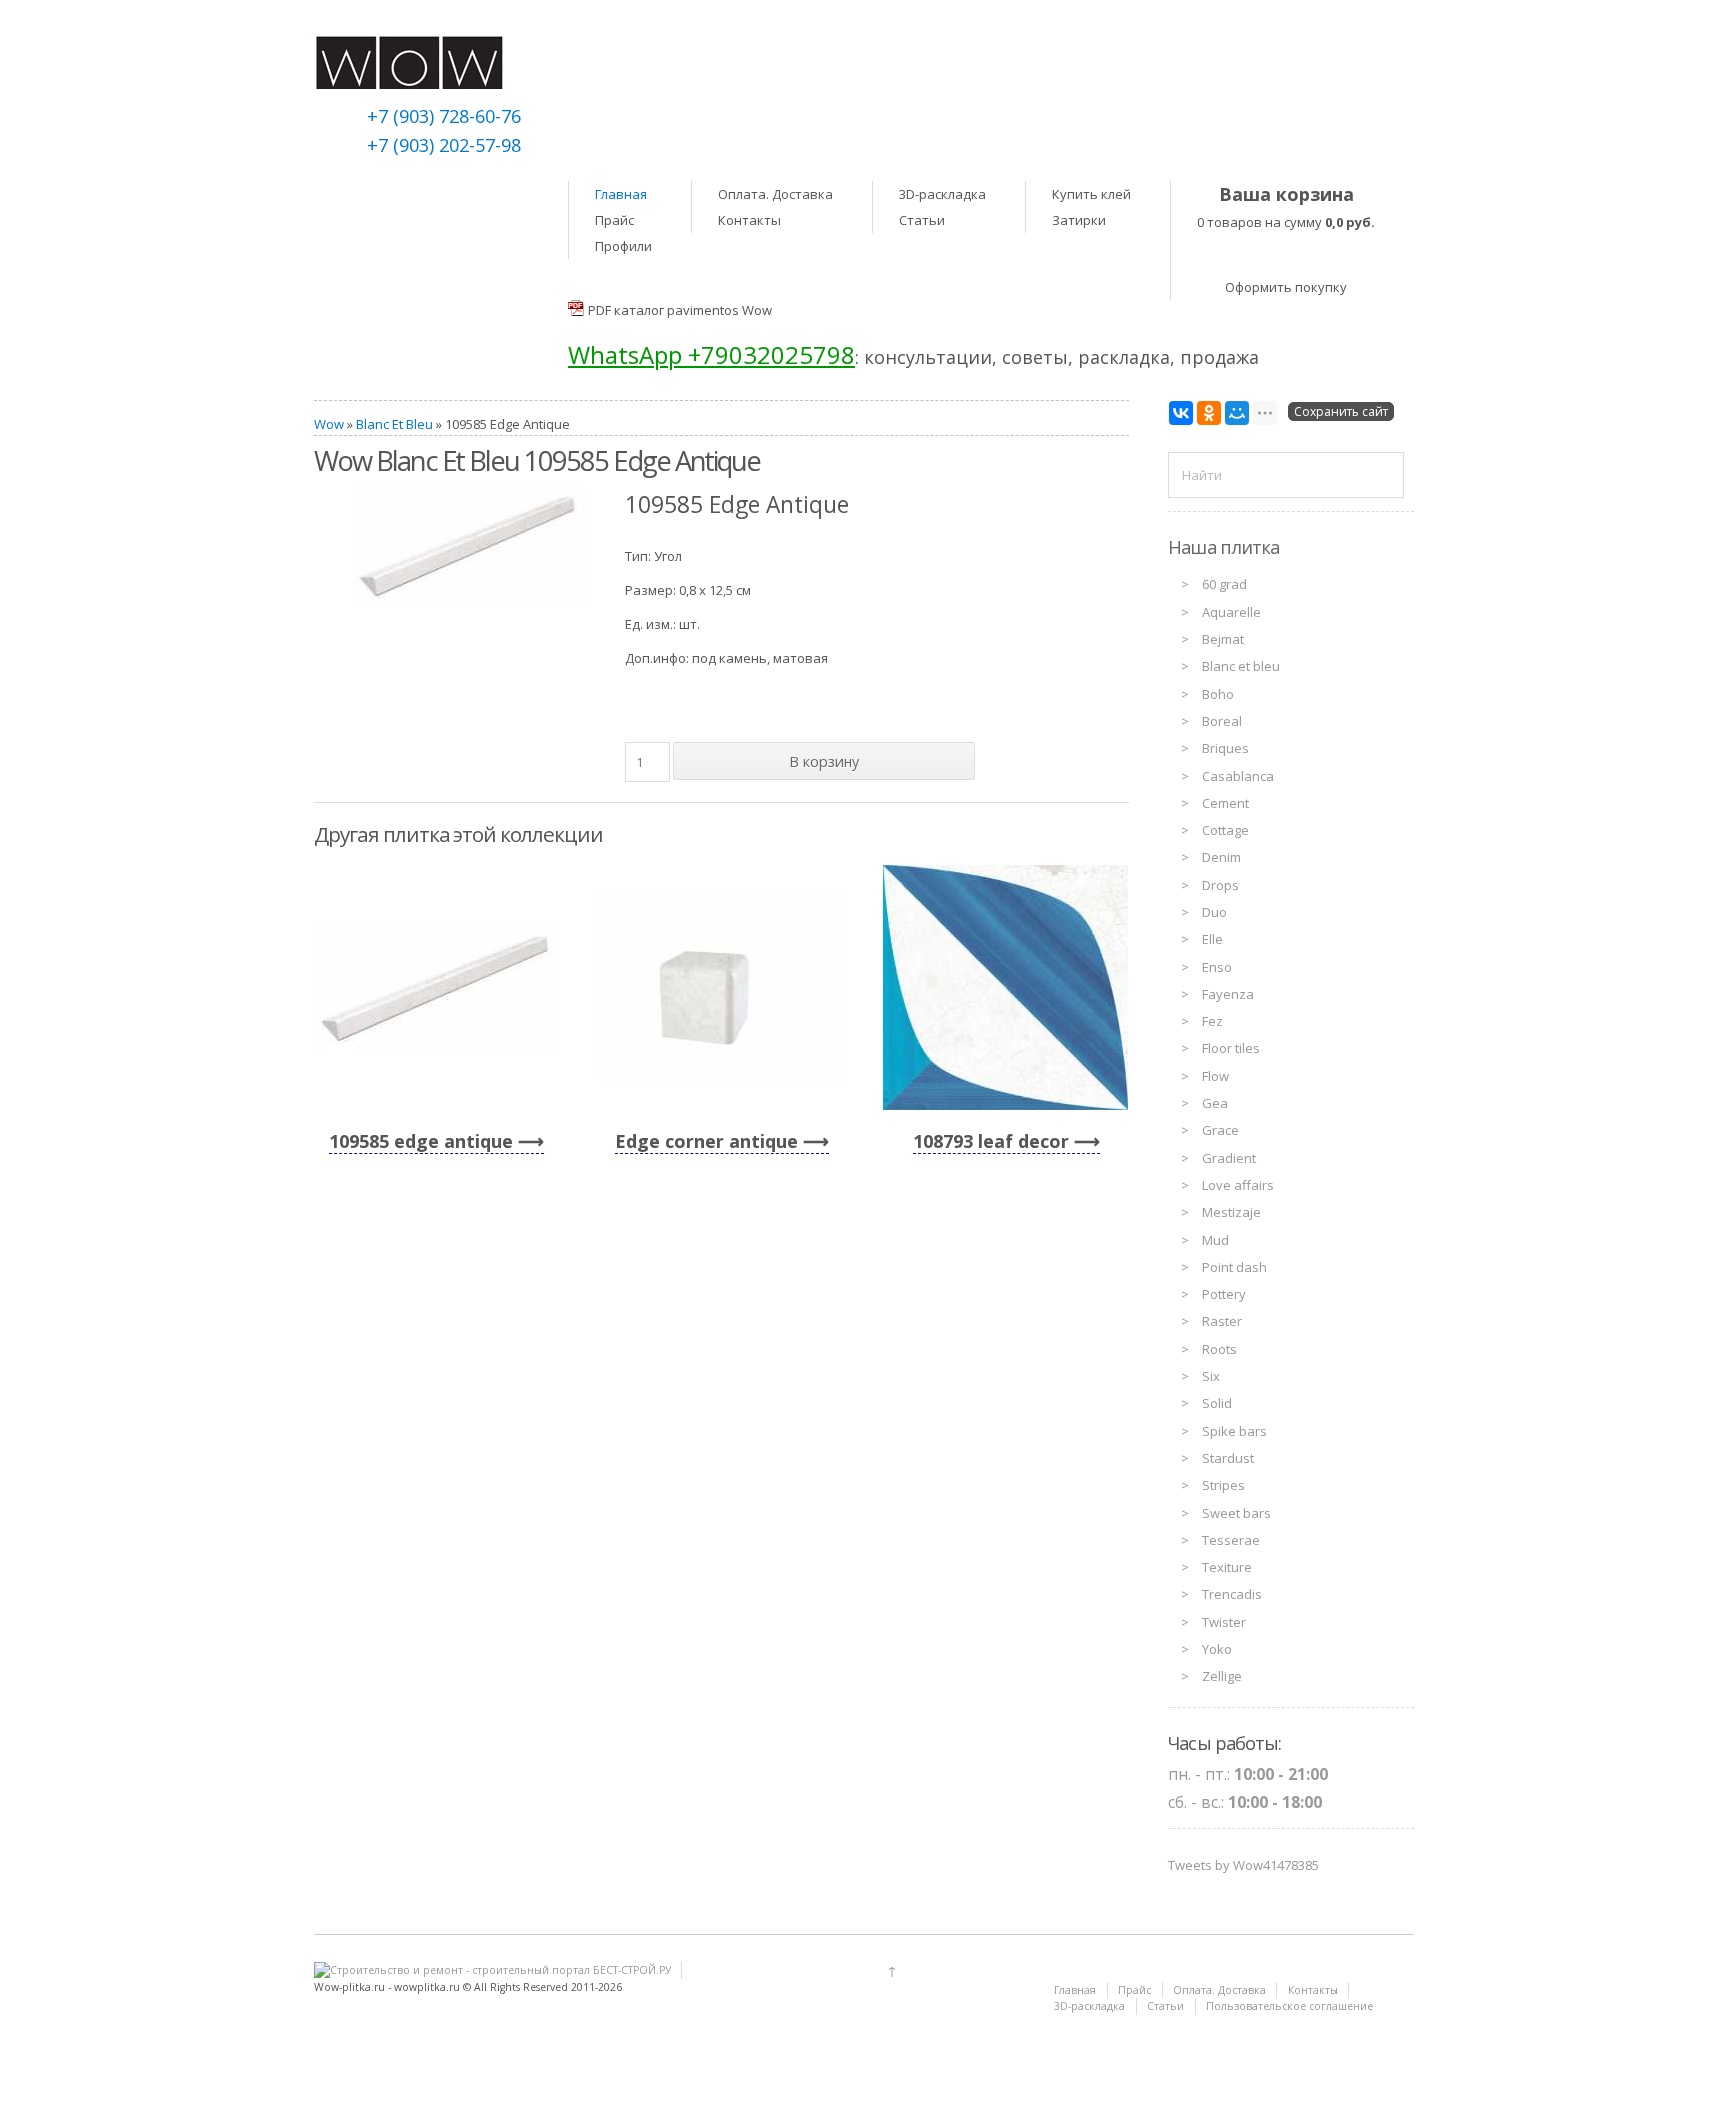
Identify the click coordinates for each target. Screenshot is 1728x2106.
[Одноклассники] (1209, 413)
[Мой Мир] (1237, 413)
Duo (1214, 912)
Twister (1224, 1622)
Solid (1217, 1403)
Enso (1217, 967)
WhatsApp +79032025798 (711, 354)
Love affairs (1238, 1185)
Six (1211, 1376)
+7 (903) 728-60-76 (444, 116)
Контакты (749, 220)
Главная (621, 194)
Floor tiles (1231, 1048)
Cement (1225, 803)
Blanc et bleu (1241, 666)
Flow (1215, 1076)
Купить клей (1091, 194)
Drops (1220, 885)
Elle (1212, 939)
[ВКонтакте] (1181, 413)
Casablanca (1238, 776)
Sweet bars (1236, 1513)
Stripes (1223, 1485)
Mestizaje (1231, 1212)
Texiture (1227, 1567)
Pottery (1224, 1294)
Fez (1212, 1021)
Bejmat (1223, 639)
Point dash (1234, 1267)
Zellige (1222, 1676)
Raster (1222, 1321)
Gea (1215, 1103)
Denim (1221, 857)
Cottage (1225, 830)
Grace (1220, 1130)
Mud (1215, 1240)
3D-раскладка (942, 194)
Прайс (614, 220)
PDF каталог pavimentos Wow (680, 310)
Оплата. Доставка (775, 194)
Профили (623, 246)
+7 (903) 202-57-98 (444, 145)
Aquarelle (1231, 612)
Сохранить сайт (1341, 411)
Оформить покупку (1286, 287)
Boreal (1222, 721)
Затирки (1079, 220)
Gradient (1229, 1158)
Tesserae (1231, 1540)
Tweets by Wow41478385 (1243, 1865)
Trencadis (1232, 1594)
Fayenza (1228, 994)
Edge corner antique (706, 1141)
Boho (1218, 694)
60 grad (1224, 584)
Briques (1225, 748)
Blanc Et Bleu (394, 424)
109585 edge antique (421, 1141)
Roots (1219, 1349)
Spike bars (1234, 1431)
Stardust (1228, 1458)
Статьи (922, 220)
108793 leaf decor (991, 1141)
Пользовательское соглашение (1289, 2006)
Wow (329, 424)
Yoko (1217, 1649)
